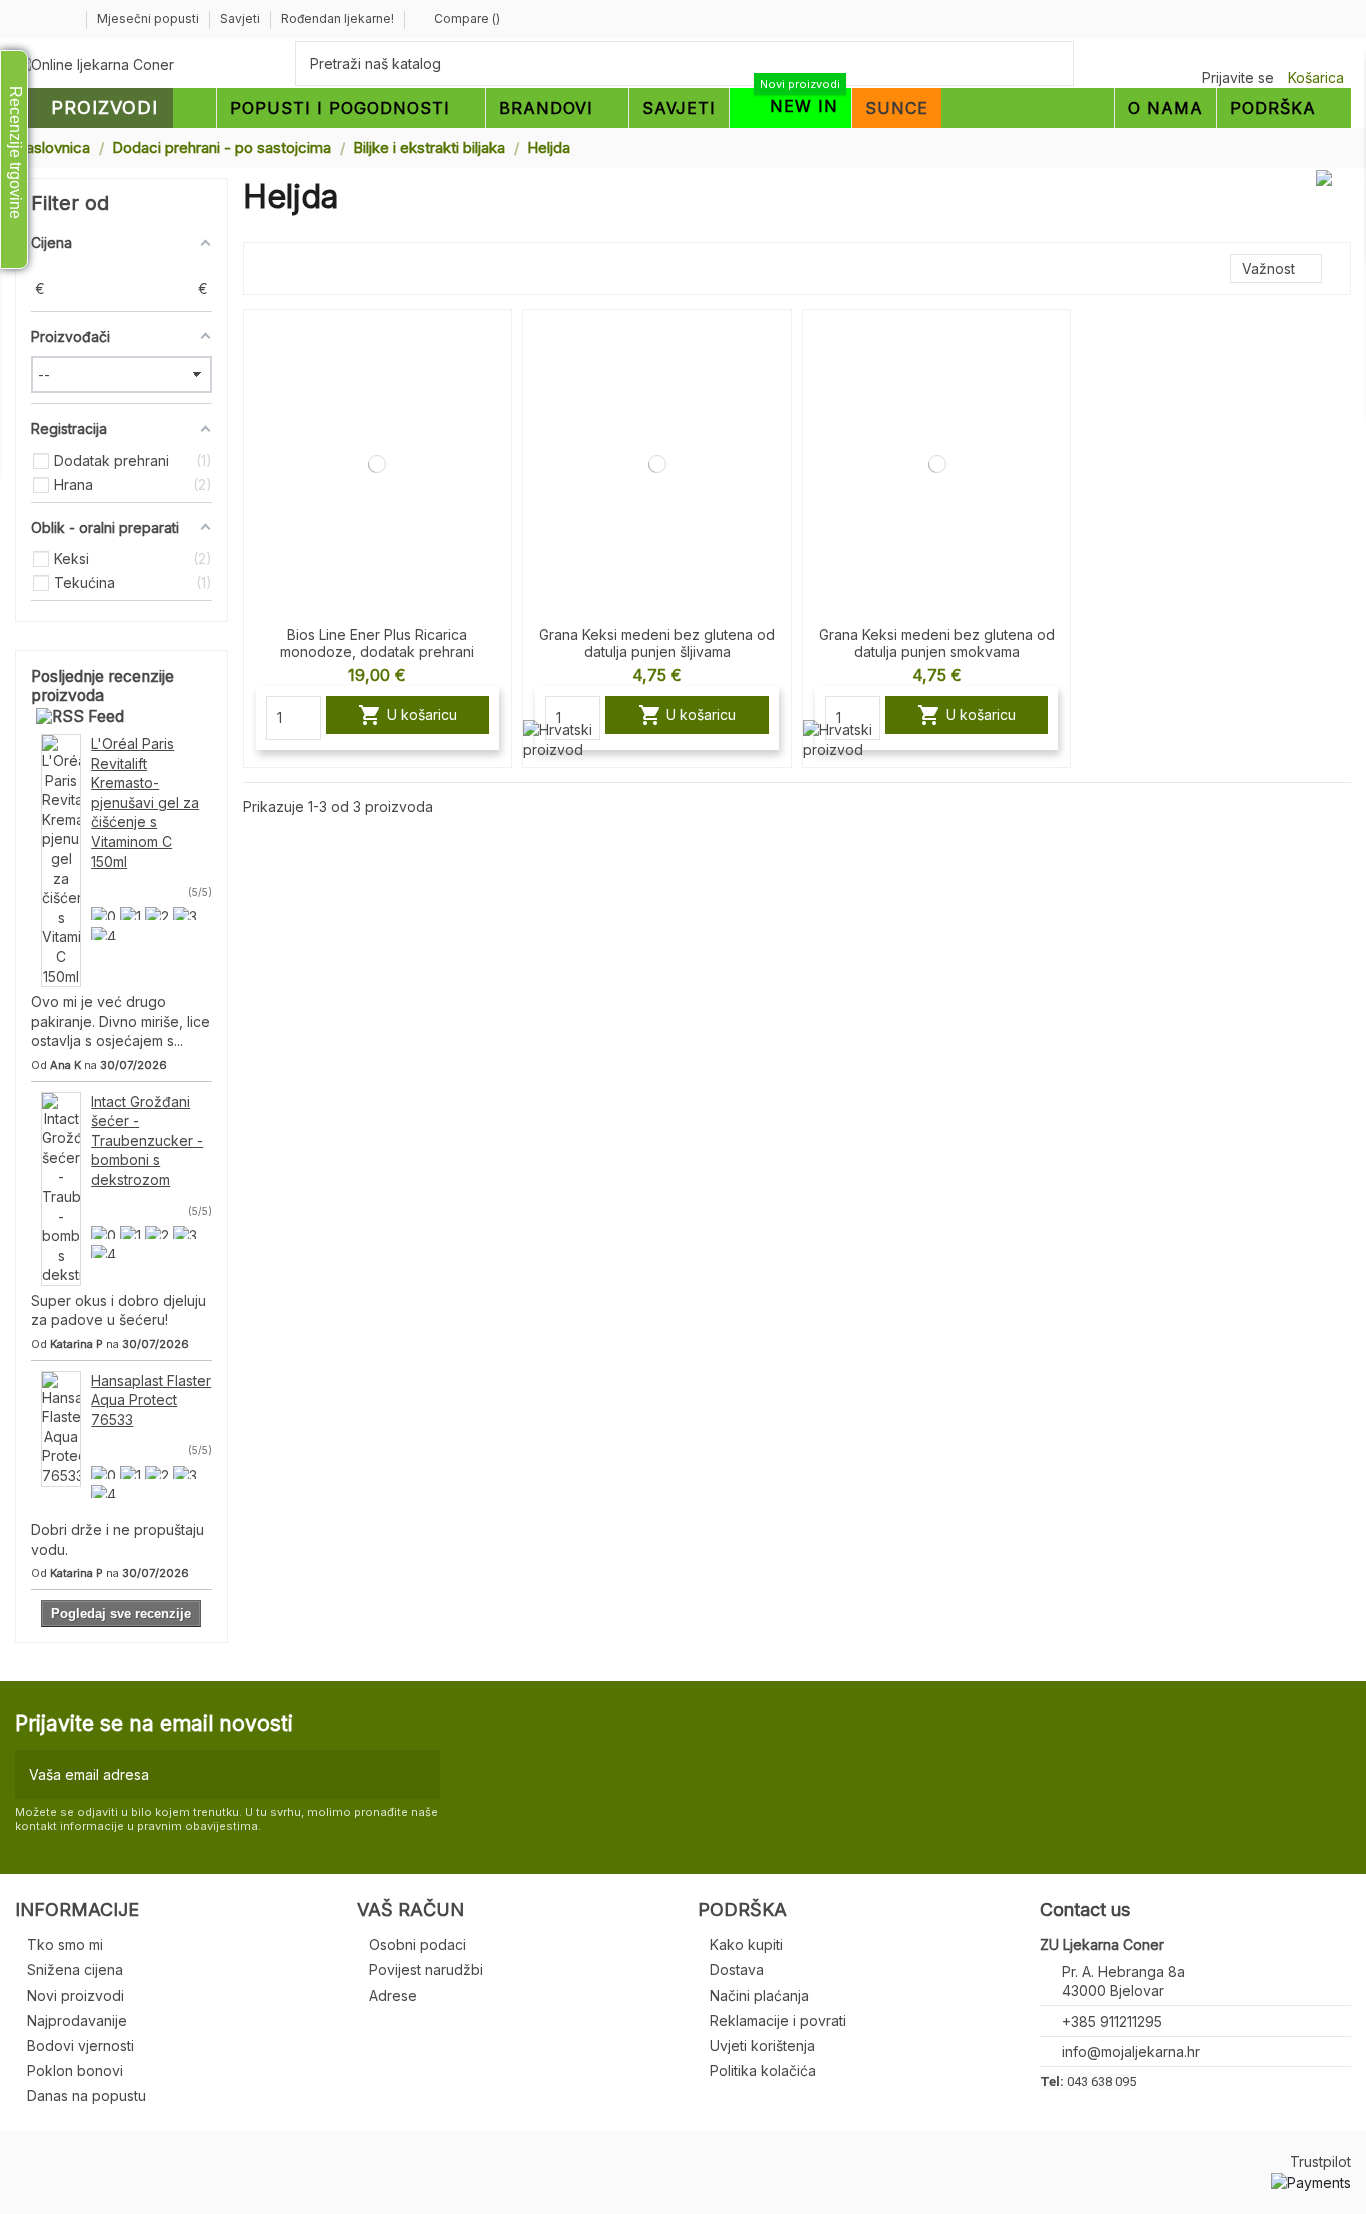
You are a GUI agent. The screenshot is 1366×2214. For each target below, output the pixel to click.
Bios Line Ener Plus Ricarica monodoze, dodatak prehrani (377, 643)
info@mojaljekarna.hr (1131, 2051)
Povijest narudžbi (426, 1969)
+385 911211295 (1112, 2021)
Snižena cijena (75, 1969)
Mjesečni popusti (149, 18)
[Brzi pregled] (495, 377)
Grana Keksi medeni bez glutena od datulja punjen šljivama (657, 643)
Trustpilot (1320, 2161)
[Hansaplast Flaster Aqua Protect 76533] (61, 1426)
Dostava (737, 1969)
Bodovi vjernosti (80, 2045)
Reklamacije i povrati (778, 2020)
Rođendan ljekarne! (337, 18)
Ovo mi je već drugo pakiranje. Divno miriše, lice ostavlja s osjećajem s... (120, 1021)
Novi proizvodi (75, 1995)
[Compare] (495, 342)
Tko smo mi (65, 1944)
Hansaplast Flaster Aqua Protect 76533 (151, 1400)
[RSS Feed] (80, 716)
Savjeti (241, 18)
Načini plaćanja (759, 1995)
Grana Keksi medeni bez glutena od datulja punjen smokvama (937, 643)
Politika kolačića (763, 2070)
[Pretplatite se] (420, 1774)
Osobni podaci (417, 1944)
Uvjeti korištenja (762, 2045)
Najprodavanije (77, 2020)
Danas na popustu (86, 2095)
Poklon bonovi (75, 2070)
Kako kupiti (746, 1944)
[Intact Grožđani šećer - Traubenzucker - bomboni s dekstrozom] (61, 1187)
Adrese (393, 1995)
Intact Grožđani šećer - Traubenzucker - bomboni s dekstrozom (147, 1140)
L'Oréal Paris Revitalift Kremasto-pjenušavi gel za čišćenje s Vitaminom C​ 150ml (145, 802)
